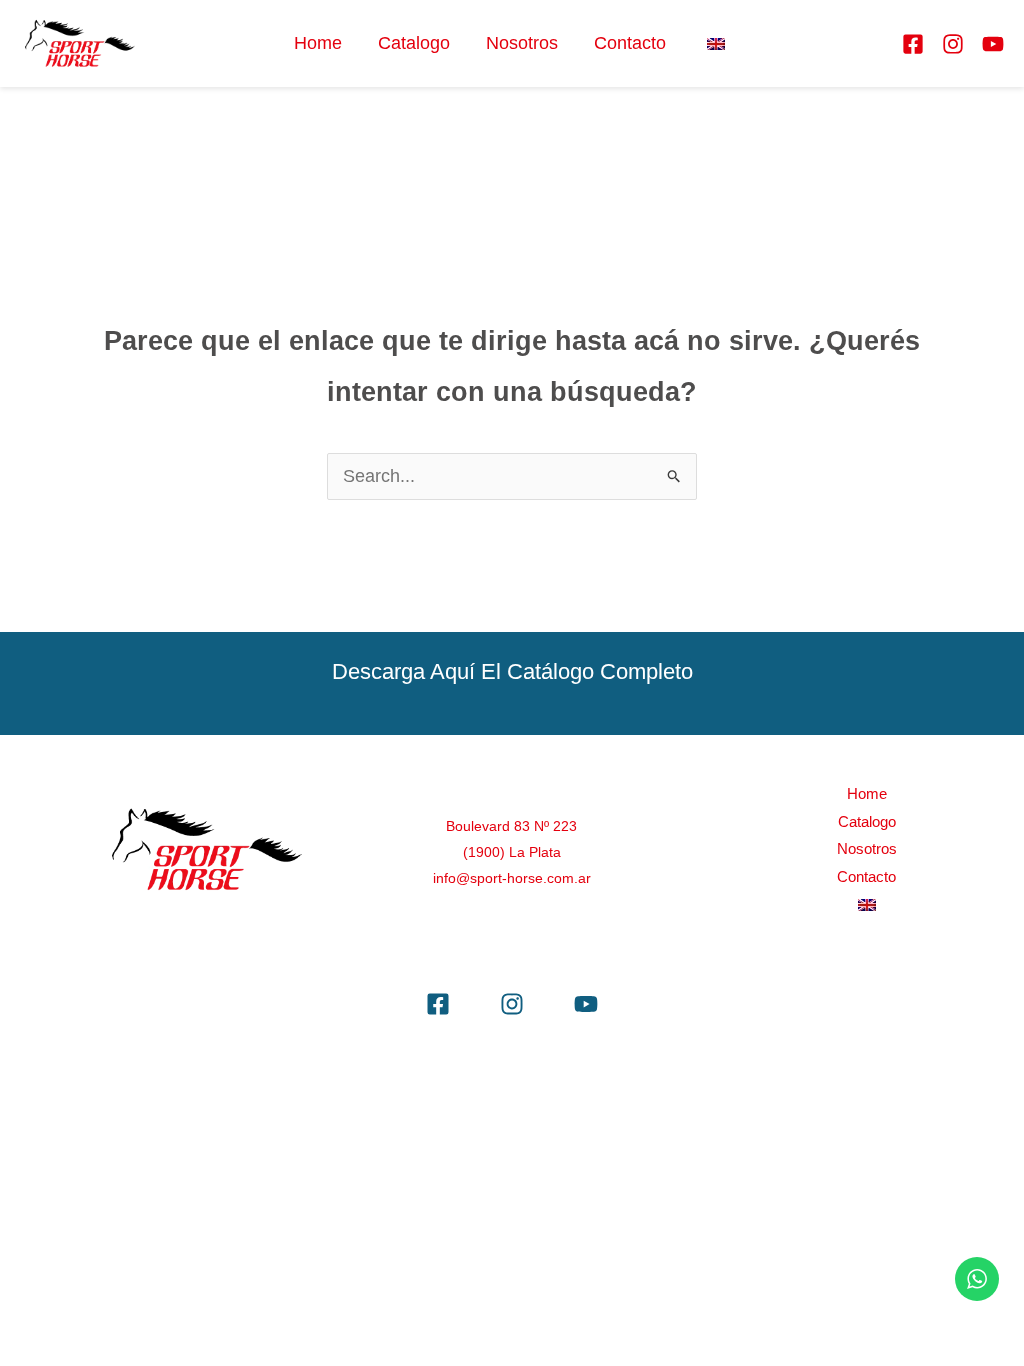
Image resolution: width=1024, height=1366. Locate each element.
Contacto (630, 43)
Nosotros (522, 43)
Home (318, 43)
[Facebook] (913, 44)
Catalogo (414, 43)
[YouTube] (993, 44)
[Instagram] (953, 44)
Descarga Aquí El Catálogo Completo (512, 671)
